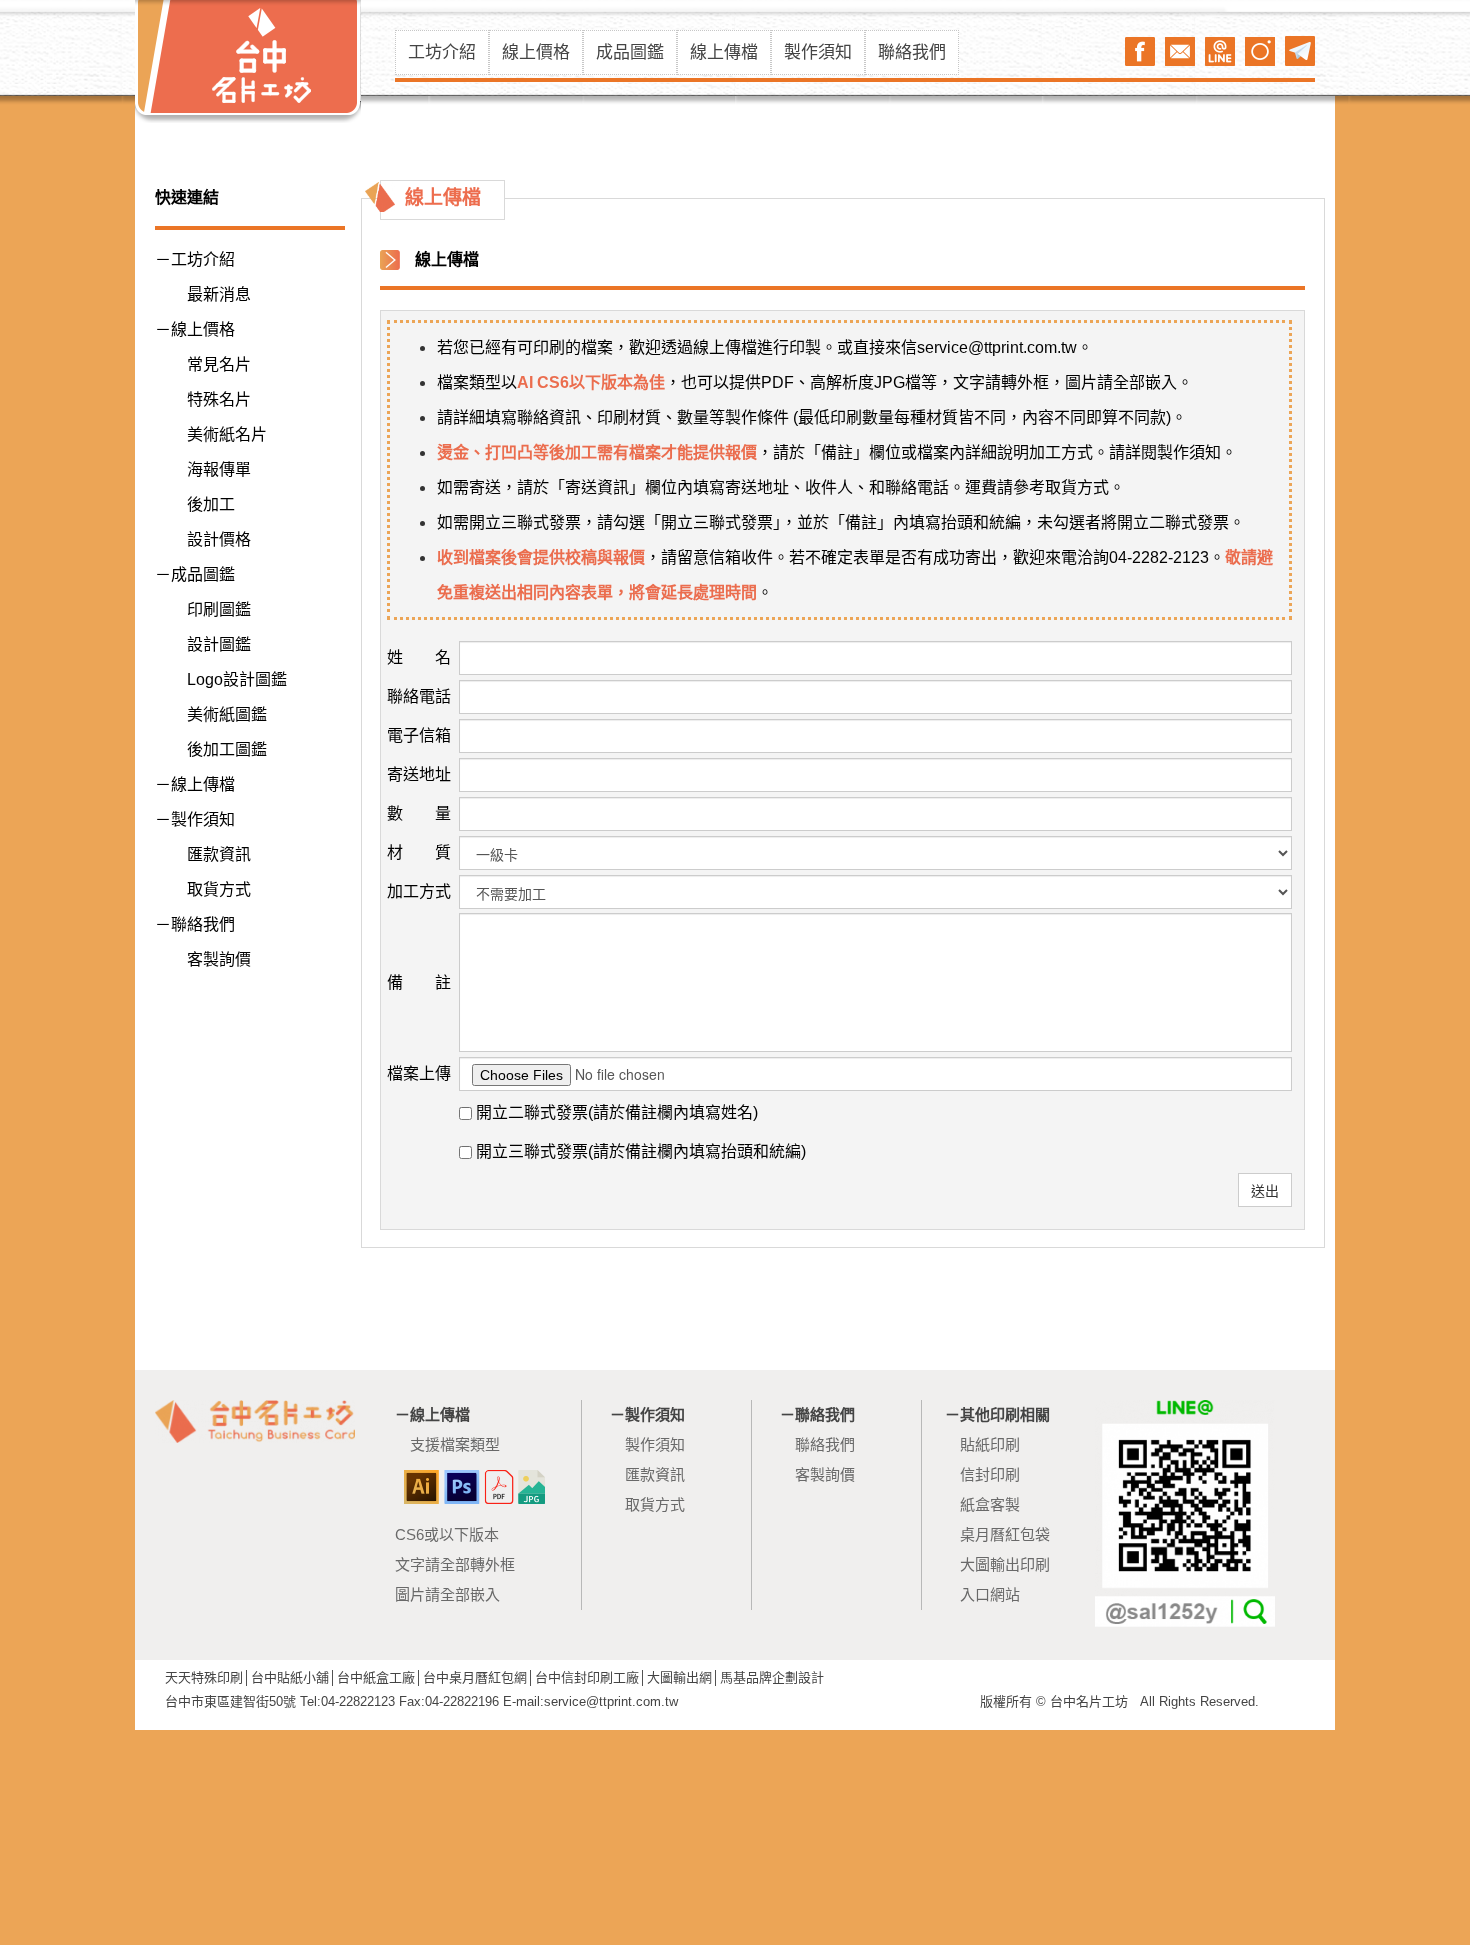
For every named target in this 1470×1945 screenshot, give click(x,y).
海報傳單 (219, 469)
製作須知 (818, 52)
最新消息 (219, 294)
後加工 (211, 504)
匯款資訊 (219, 854)
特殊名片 (219, 399)
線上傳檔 (724, 52)
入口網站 (990, 1594)
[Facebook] (1140, 51)
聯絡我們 (912, 52)
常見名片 (219, 364)
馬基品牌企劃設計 (772, 1677)
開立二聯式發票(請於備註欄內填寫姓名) (615, 1112)
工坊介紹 (442, 52)
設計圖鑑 (219, 644)
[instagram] (1260, 51)
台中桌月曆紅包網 (475, 1677)
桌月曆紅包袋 (1005, 1534)
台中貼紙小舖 (290, 1677)
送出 (1265, 1190)
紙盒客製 (990, 1504)
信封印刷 (990, 1474)
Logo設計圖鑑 (237, 679)
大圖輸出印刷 (1005, 1564)
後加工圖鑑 (227, 749)
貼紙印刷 (990, 1444)
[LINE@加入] (1185, 1513)
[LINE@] (1220, 51)
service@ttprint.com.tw (997, 347)
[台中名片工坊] (248, 61)
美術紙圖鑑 (227, 714)
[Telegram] (1300, 51)
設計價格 (219, 539)
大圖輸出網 (679, 1677)
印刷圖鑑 (219, 609)
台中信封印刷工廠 (587, 1677)
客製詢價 (219, 959)
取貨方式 (219, 889)
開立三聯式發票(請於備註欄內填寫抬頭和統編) (639, 1151)
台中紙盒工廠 (376, 1677)
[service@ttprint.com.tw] (1180, 51)
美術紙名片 (227, 434)
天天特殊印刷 (204, 1677)
